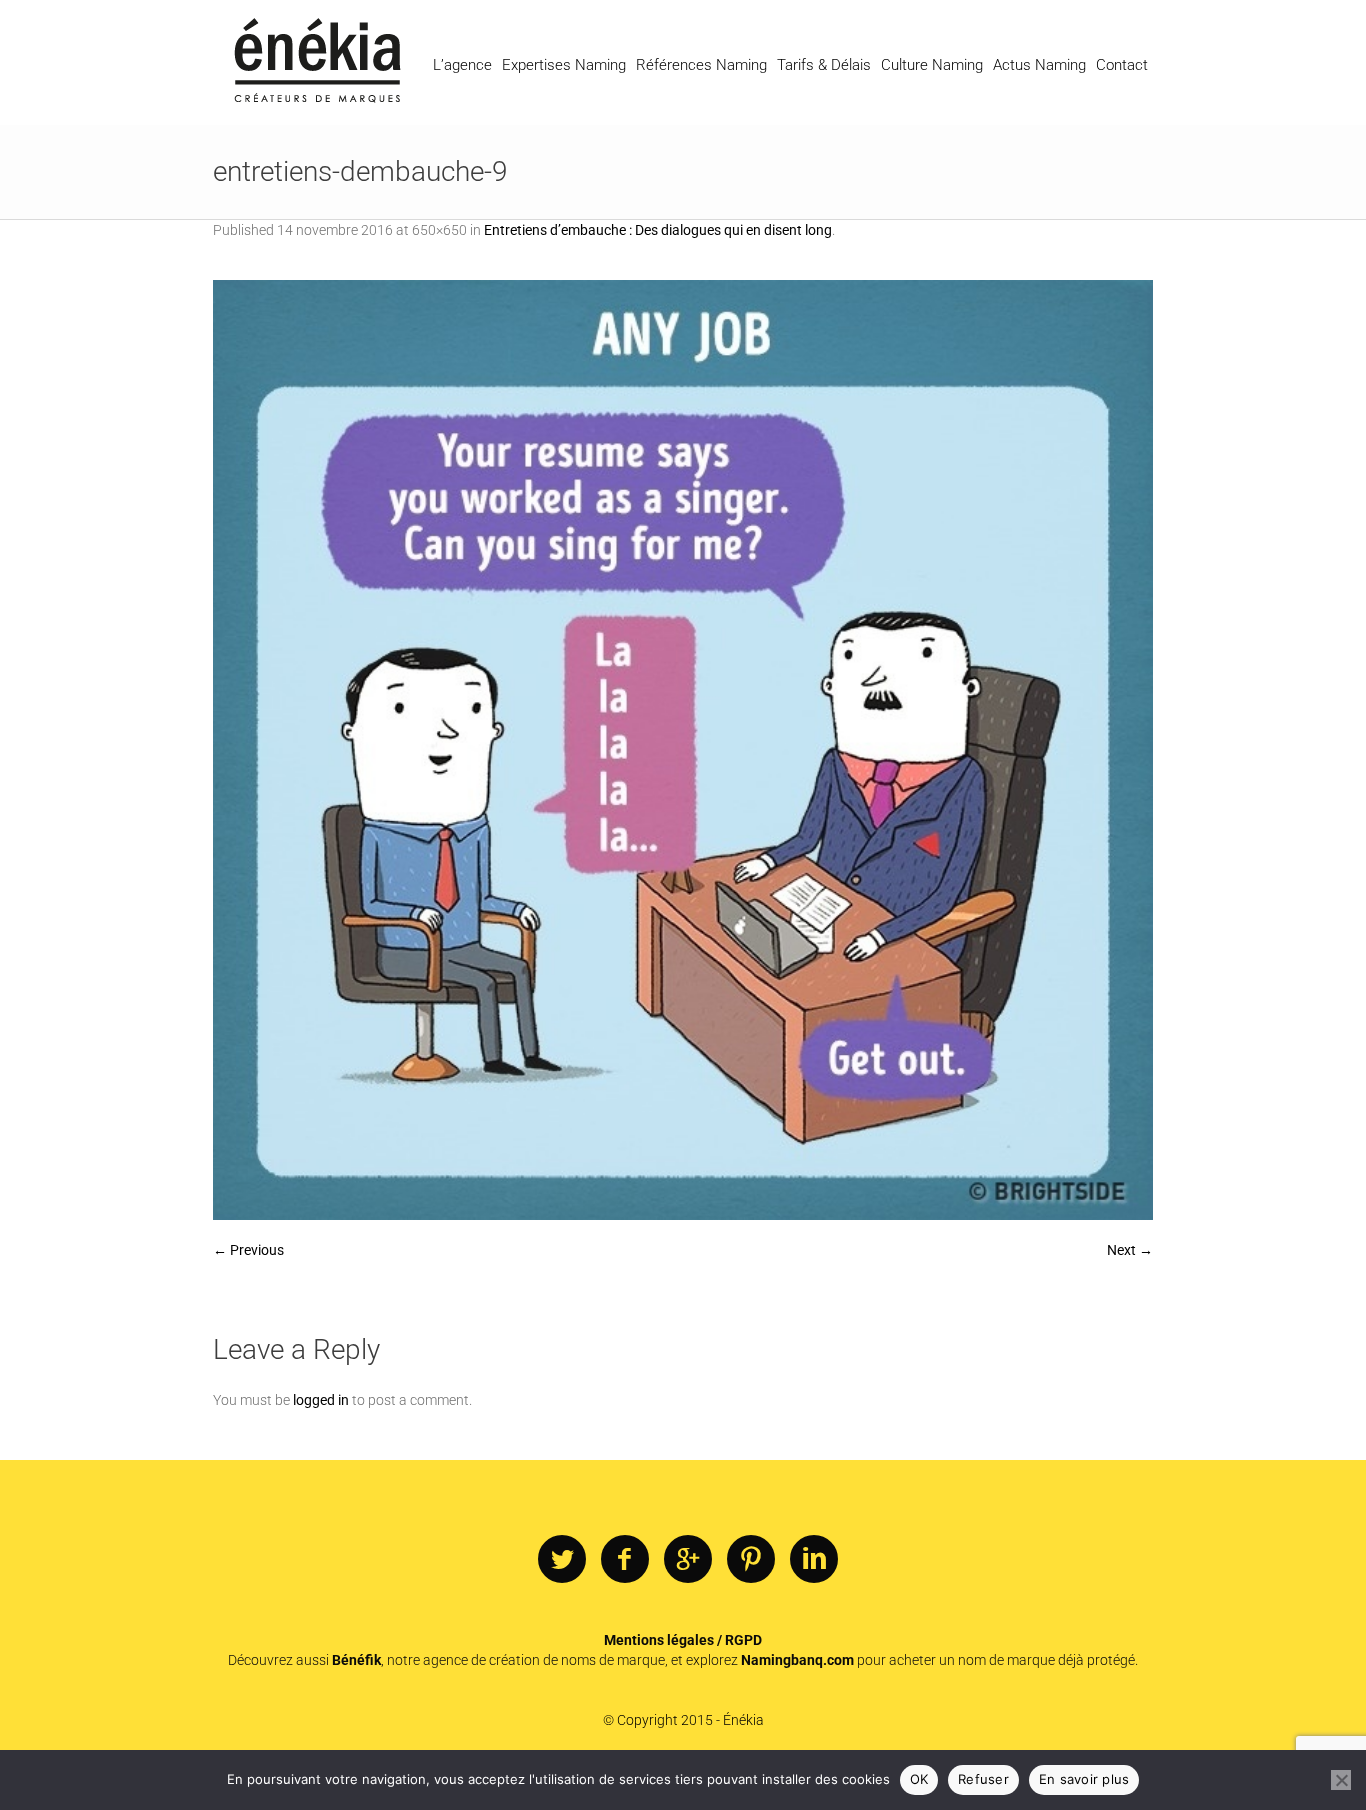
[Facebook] (625, 1560)
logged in (321, 1400)
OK (919, 1779)
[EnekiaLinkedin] (814, 1560)
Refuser (983, 1779)
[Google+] (688, 1560)
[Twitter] (562, 1560)
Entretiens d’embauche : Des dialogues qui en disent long (658, 230)
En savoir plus (1084, 1779)
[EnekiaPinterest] (751, 1560)
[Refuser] (1341, 1780)
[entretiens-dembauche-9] (683, 750)
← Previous (248, 1250)
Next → (1130, 1250)
